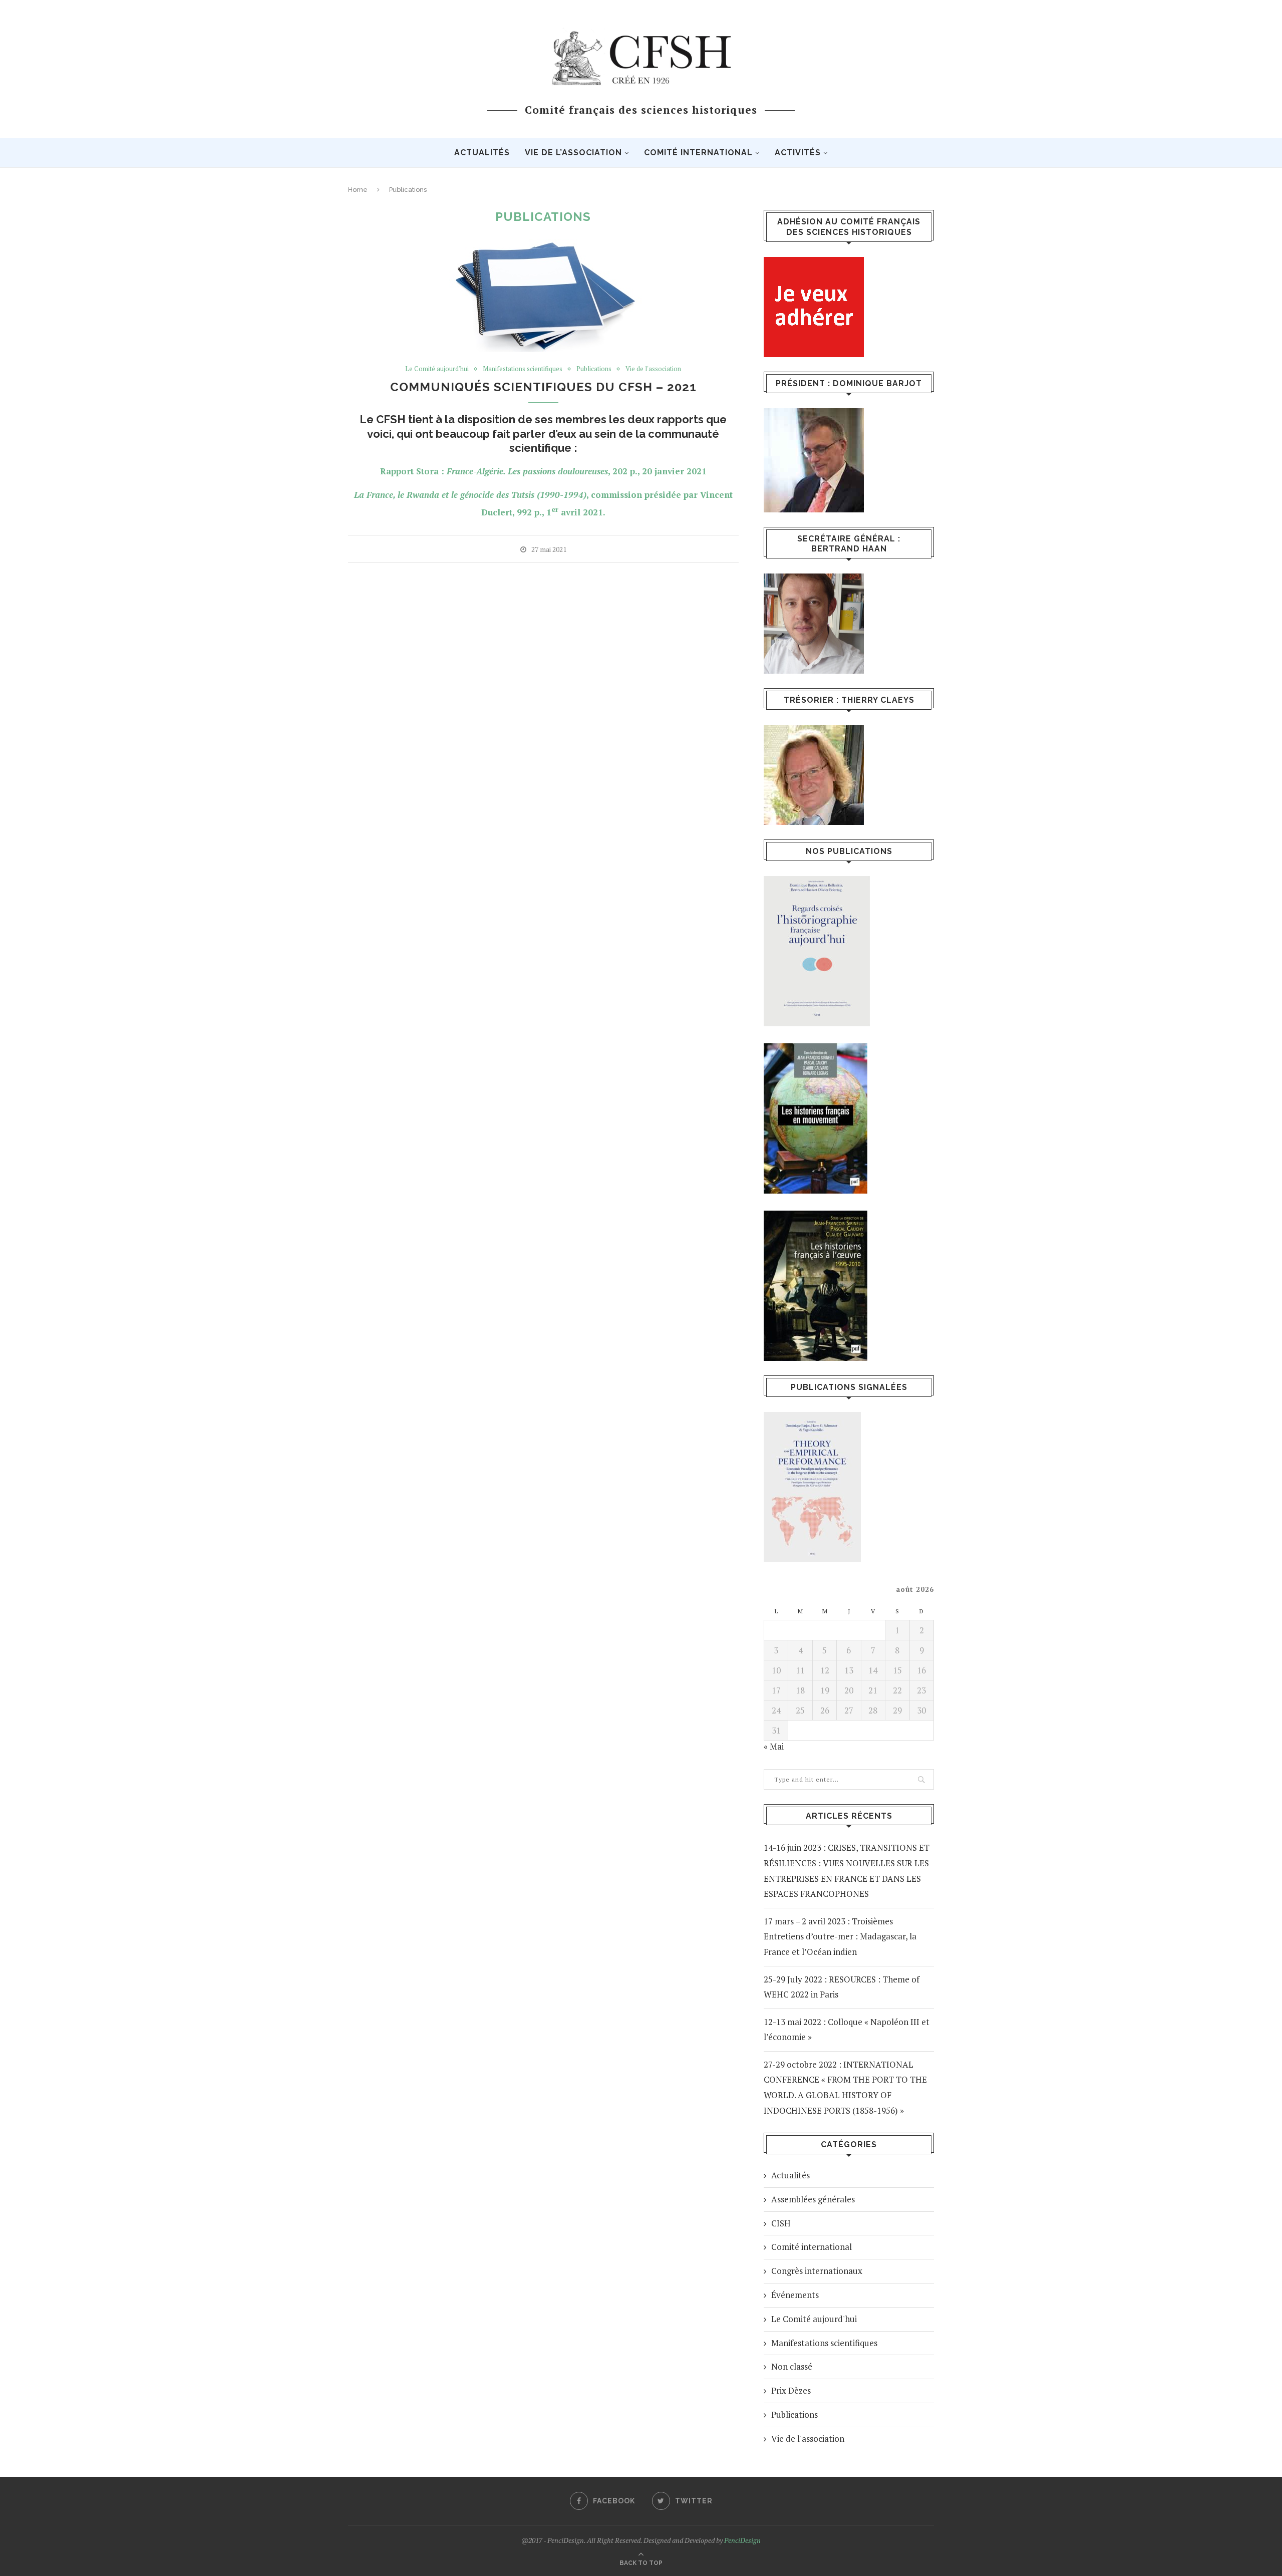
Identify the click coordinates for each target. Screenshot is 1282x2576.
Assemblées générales (813, 2199)
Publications (594, 369)
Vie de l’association (573, 153)
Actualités (482, 153)
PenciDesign (742, 2540)
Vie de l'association (653, 369)
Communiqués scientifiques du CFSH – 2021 (543, 387)
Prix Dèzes (791, 2390)
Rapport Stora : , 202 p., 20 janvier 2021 (543, 471)
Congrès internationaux (817, 2271)
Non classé (792, 2366)
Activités (798, 153)
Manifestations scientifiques (523, 369)
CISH (781, 2223)
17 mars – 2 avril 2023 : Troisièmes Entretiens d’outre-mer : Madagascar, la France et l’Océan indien (840, 1936)
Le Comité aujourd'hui (437, 369)
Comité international (698, 153)
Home (358, 190)
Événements (795, 2295)
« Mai (774, 1746)
